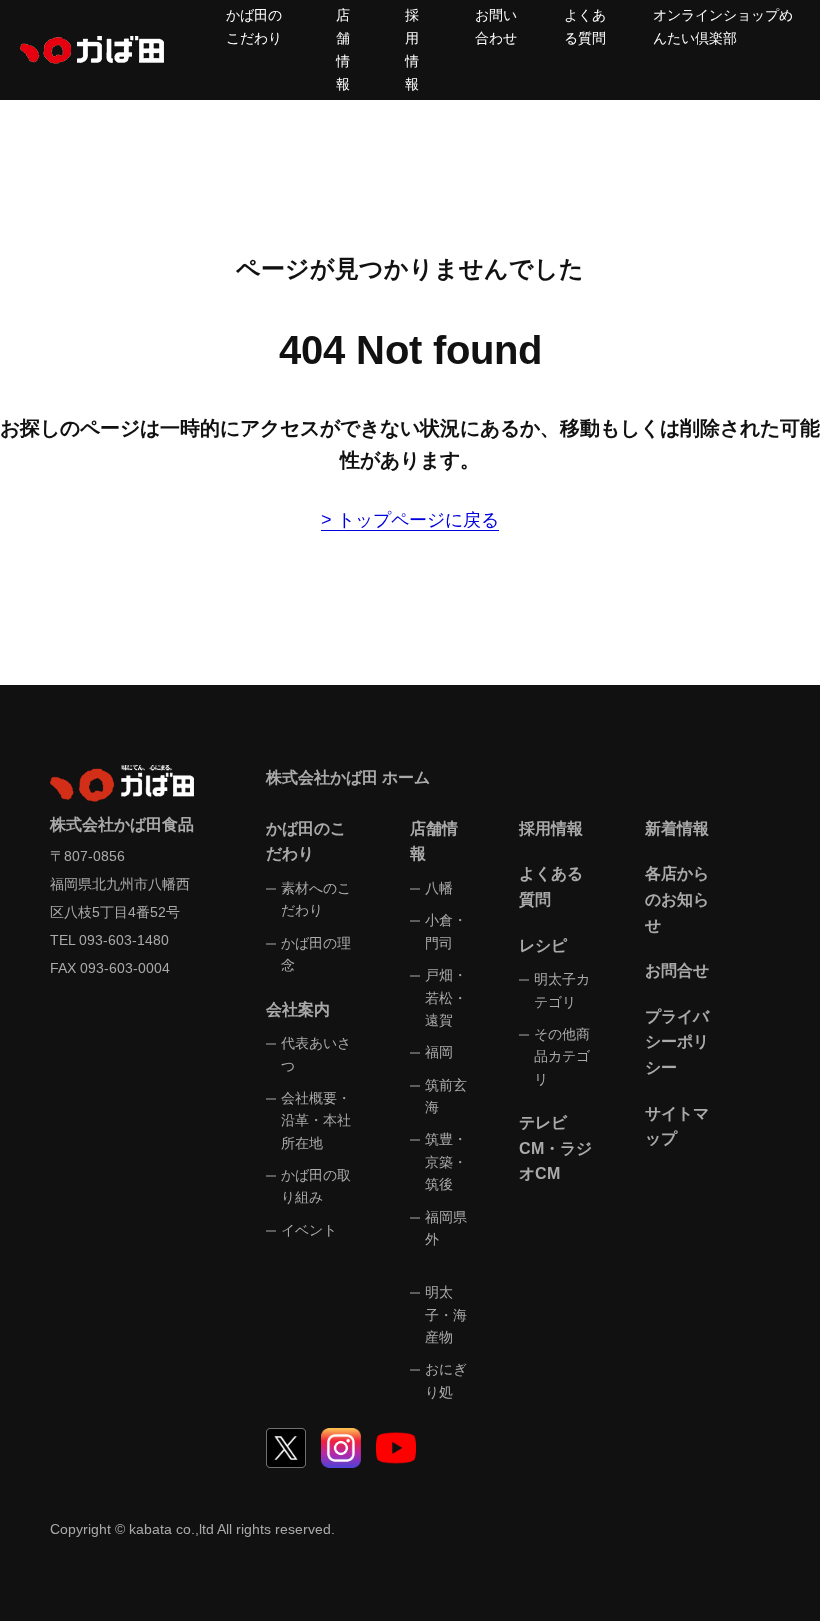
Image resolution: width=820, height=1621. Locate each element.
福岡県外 (446, 1228)
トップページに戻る (418, 520)
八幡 (439, 888)
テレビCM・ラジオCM (555, 1148)
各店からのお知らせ (677, 899)
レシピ (543, 945)
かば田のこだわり (306, 841)
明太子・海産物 (446, 1314)
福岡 (439, 1052)
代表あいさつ (316, 1054)
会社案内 (298, 1009)
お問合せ (677, 970)
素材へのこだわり (316, 899)
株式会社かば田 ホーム (348, 777)
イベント (309, 1230)
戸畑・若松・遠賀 (446, 997)
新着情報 (677, 828)
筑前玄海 (446, 1096)
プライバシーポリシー (677, 1042)
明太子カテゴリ (562, 990)
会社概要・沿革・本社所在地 (316, 1120)
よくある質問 (551, 886)
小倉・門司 (446, 931)
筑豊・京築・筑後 (446, 1161)
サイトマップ (677, 1126)
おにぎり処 (446, 1380)
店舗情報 (434, 841)
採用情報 (551, 828)
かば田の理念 (316, 954)
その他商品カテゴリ (562, 1056)
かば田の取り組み (316, 1186)
